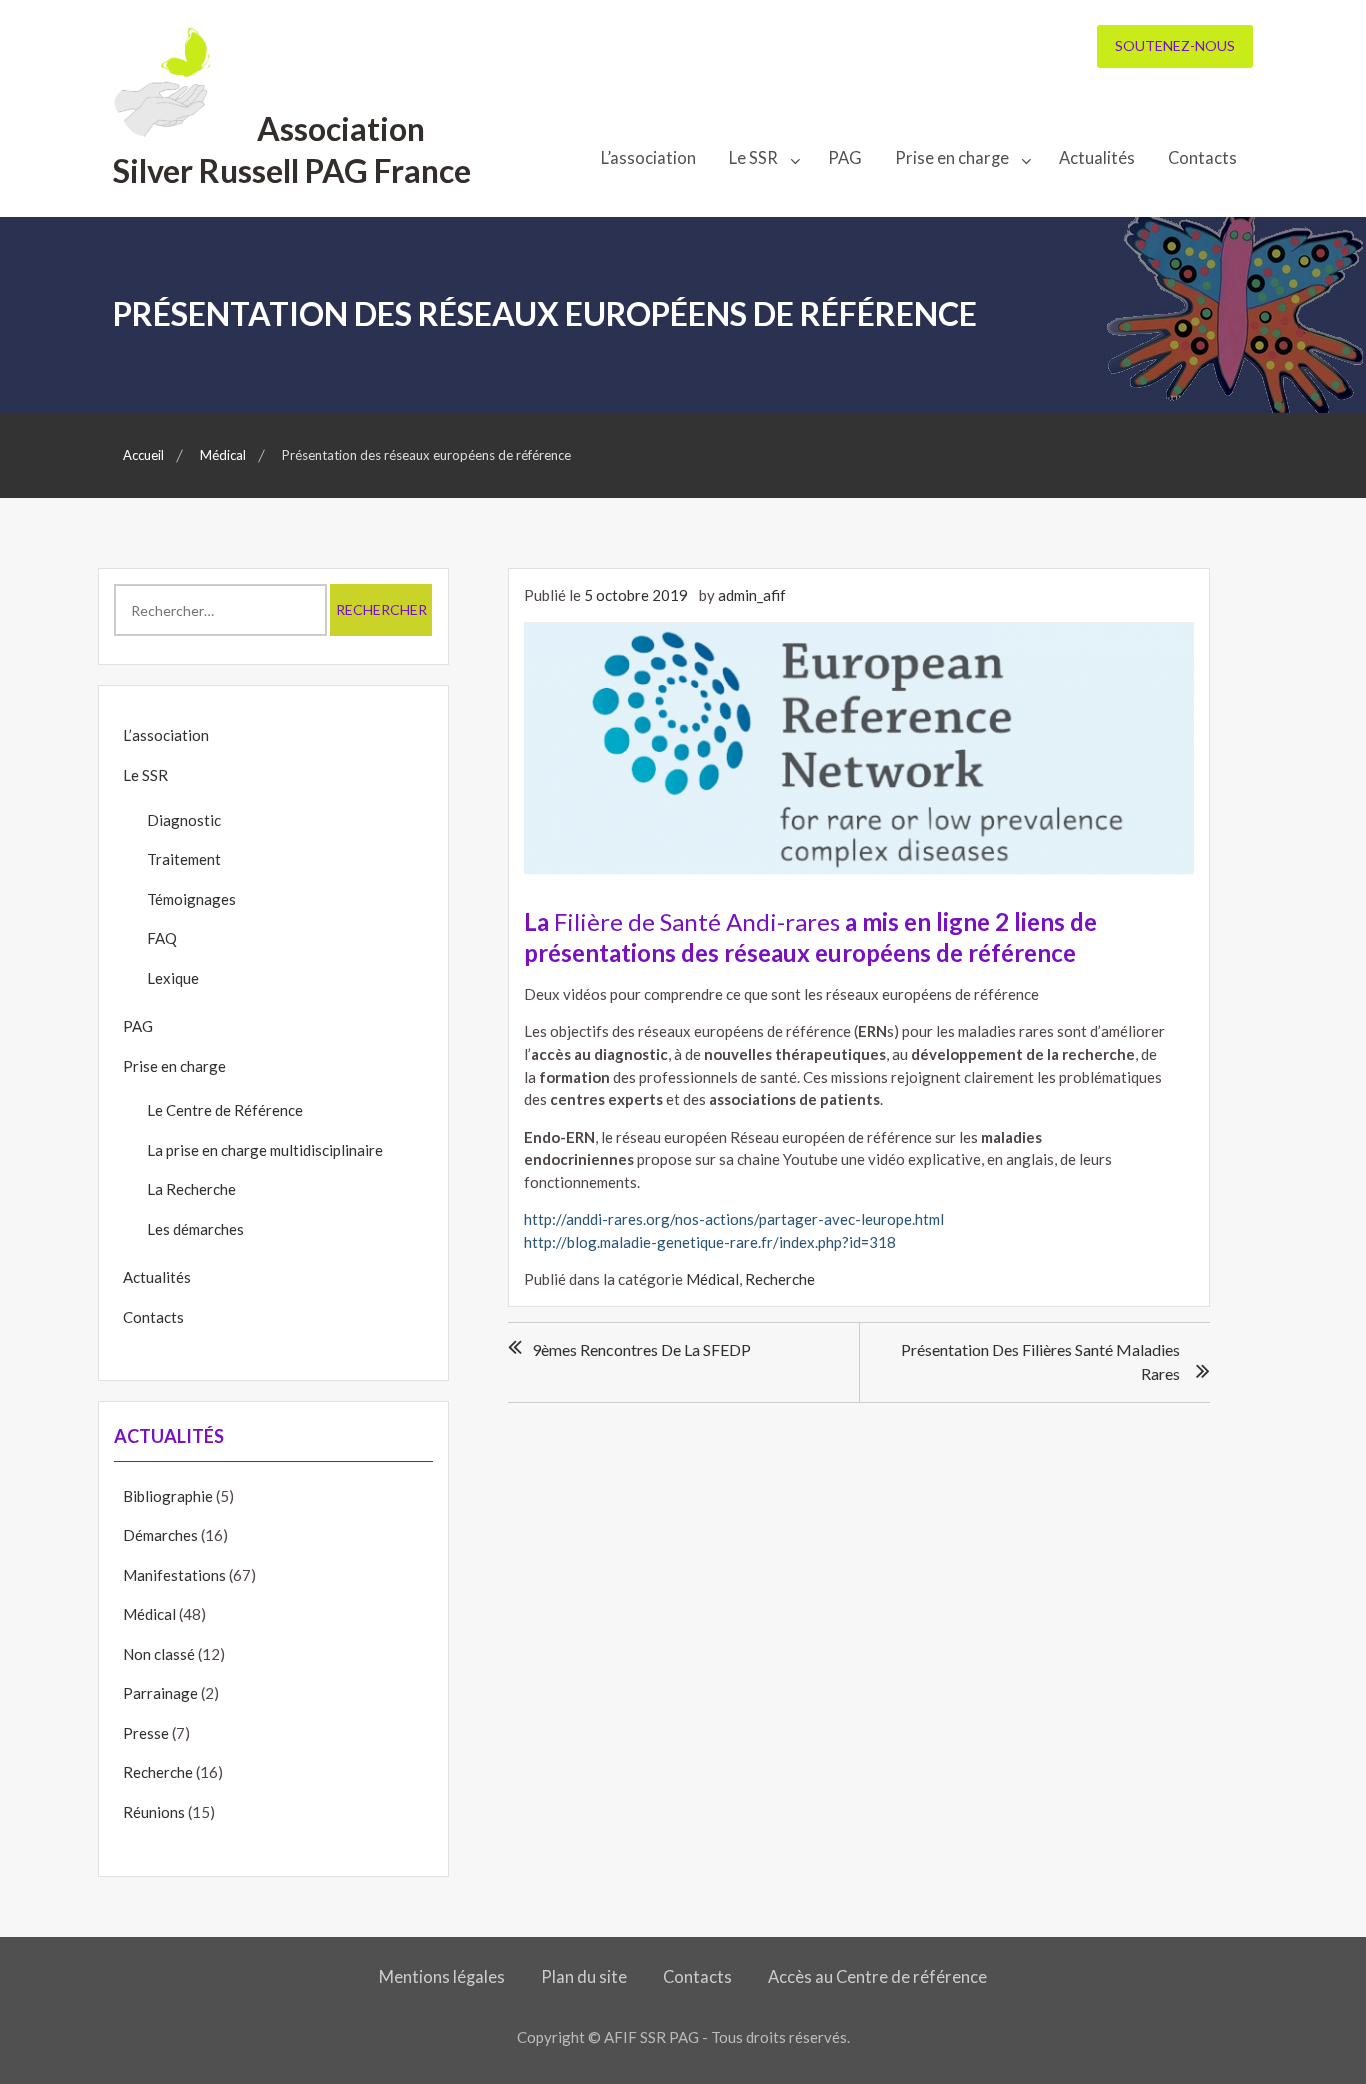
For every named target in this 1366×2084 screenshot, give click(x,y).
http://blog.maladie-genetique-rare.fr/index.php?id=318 (710, 1242)
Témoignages (191, 899)
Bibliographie (168, 1496)
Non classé (159, 1654)
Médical (712, 1279)
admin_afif (752, 595)
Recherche (780, 1279)
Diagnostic (184, 820)
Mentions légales (442, 1977)
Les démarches (195, 1229)
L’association (648, 158)
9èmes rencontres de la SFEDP (641, 1349)
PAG (845, 158)
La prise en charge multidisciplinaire (265, 1150)
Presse (146, 1733)
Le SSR (753, 158)
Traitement (184, 859)
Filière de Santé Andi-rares (697, 921)
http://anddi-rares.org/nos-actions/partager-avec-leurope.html (734, 1219)
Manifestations (174, 1575)
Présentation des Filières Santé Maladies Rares (1040, 1361)
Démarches (160, 1535)
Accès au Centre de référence (877, 1977)
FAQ (162, 938)
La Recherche (191, 1189)
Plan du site (584, 1977)
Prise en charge (952, 158)
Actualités (1097, 158)
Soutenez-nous (1175, 45)
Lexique (173, 978)
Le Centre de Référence (225, 1110)
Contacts (1202, 158)
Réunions (154, 1812)
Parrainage (160, 1693)
